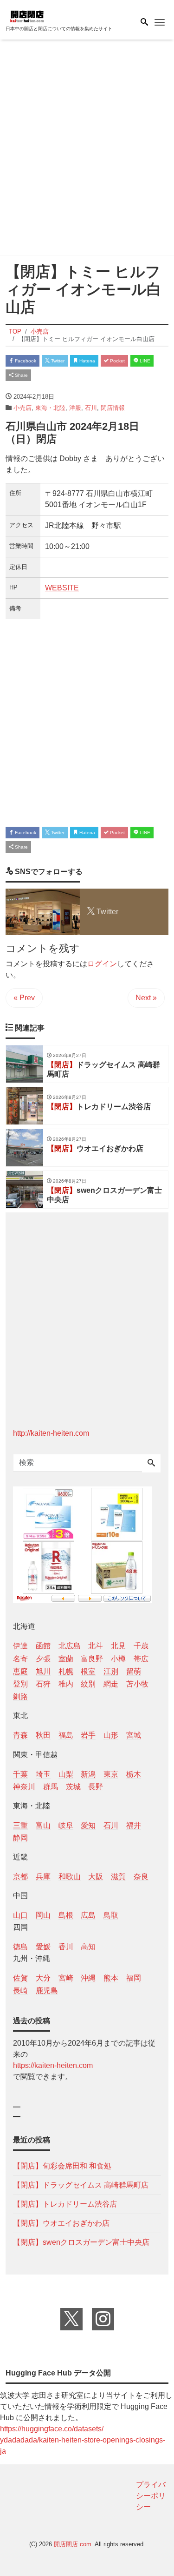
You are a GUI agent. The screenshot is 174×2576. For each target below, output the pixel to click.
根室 (88, 1671)
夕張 (43, 1659)
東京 (111, 1774)
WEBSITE (62, 588)
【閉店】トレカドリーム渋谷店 (65, 2204)
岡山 (43, 1915)
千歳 (141, 1646)
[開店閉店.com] (52, 16)
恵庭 (20, 1671)
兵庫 (43, 1877)
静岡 (20, 1838)
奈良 (141, 1877)
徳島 (20, 1947)
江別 (111, 1671)
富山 (43, 1825)
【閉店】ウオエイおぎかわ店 (61, 2223)
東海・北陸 (50, 408)
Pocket (117, 361)
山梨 (66, 1774)
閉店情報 (113, 408)
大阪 (96, 1877)
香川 (66, 1947)
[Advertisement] (87, 149)
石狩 (43, 1684)
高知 (88, 1947)
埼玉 (43, 1774)
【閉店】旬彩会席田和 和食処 (62, 2166)
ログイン (102, 964)
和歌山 (70, 1877)
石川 (91, 408)
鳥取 (111, 1915)
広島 (88, 1915)
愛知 (88, 1825)
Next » (146, 998)
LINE (144, 361)
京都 (20, 1877)
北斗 (96, 1646)
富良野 (92, 1659)
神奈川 (24, 1787)
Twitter (57, 361)
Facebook (25, 361)
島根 (66, 1915)
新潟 (88, 1774)
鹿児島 (47, 1991)
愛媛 (43, 1947)
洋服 (75, 408)
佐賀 (20, 1978)
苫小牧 (137, 1684)
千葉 (20, 1774)
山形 (111, 1735)
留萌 (134, 1671)
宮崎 (66, 1978)
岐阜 (66, 1825)
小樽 (118, 1659)
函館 (43, 1646)
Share (21, 375)
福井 (134, 1825)
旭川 (43, 1671)
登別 (20, 1684)
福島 (66, 1735)
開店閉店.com (73, 2544)
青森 (20, 1735)
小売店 (23, 408)
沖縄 (88, 1978)
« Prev (24, 998)
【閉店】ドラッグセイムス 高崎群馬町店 (81, 2185)
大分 (43, 1978)
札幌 (66, 1671)
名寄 (20, 1659)
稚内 (66, 1684)
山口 (20, 1915)
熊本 (111, 1978)
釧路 (20, 1696)
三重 (20, 1825)
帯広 (141, 1659)
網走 (111, 1684)
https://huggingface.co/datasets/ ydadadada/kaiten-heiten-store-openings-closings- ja (83, 2440)
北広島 (70, 1646)
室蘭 (66, 1659)
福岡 (134, 1978)
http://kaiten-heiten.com (51, 1433)
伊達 (20, 1646)
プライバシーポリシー (151, 2496)
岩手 (88, 1735)
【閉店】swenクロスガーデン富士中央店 (81, 2242)
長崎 (20, 1991)
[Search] (151, 1464)
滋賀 (118, 1877)
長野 (96, 1787)
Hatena (87, 361)
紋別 (88, 1684)
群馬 (51, 1787)
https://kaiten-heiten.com (53, 2065)
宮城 (134, 1735)
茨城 (73, 1787)
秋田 (43, 1735)
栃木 (134, 1774)
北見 (118, 1646)
